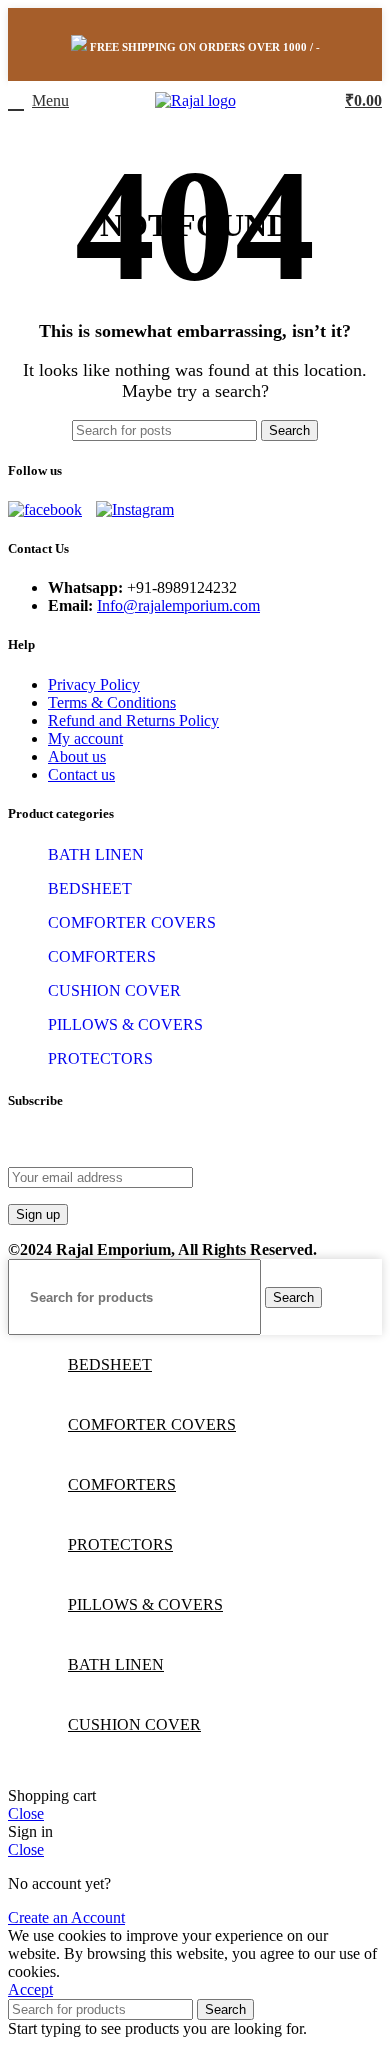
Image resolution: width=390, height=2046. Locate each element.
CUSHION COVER (114, 990)
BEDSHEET (90, 888)
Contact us (81, 774)
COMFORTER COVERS (132, 922)
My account (85, 738)
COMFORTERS (102, 956)
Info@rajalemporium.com (178, 605)
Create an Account (66, 1917)
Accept (30, 1989)
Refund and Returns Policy (133, 720)
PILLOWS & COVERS (125, 1024)
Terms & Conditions (112, 702)
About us (77, 756)
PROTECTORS (100, 1058)
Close (26, 1813)
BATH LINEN (96, 854)
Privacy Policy (94, 684)
